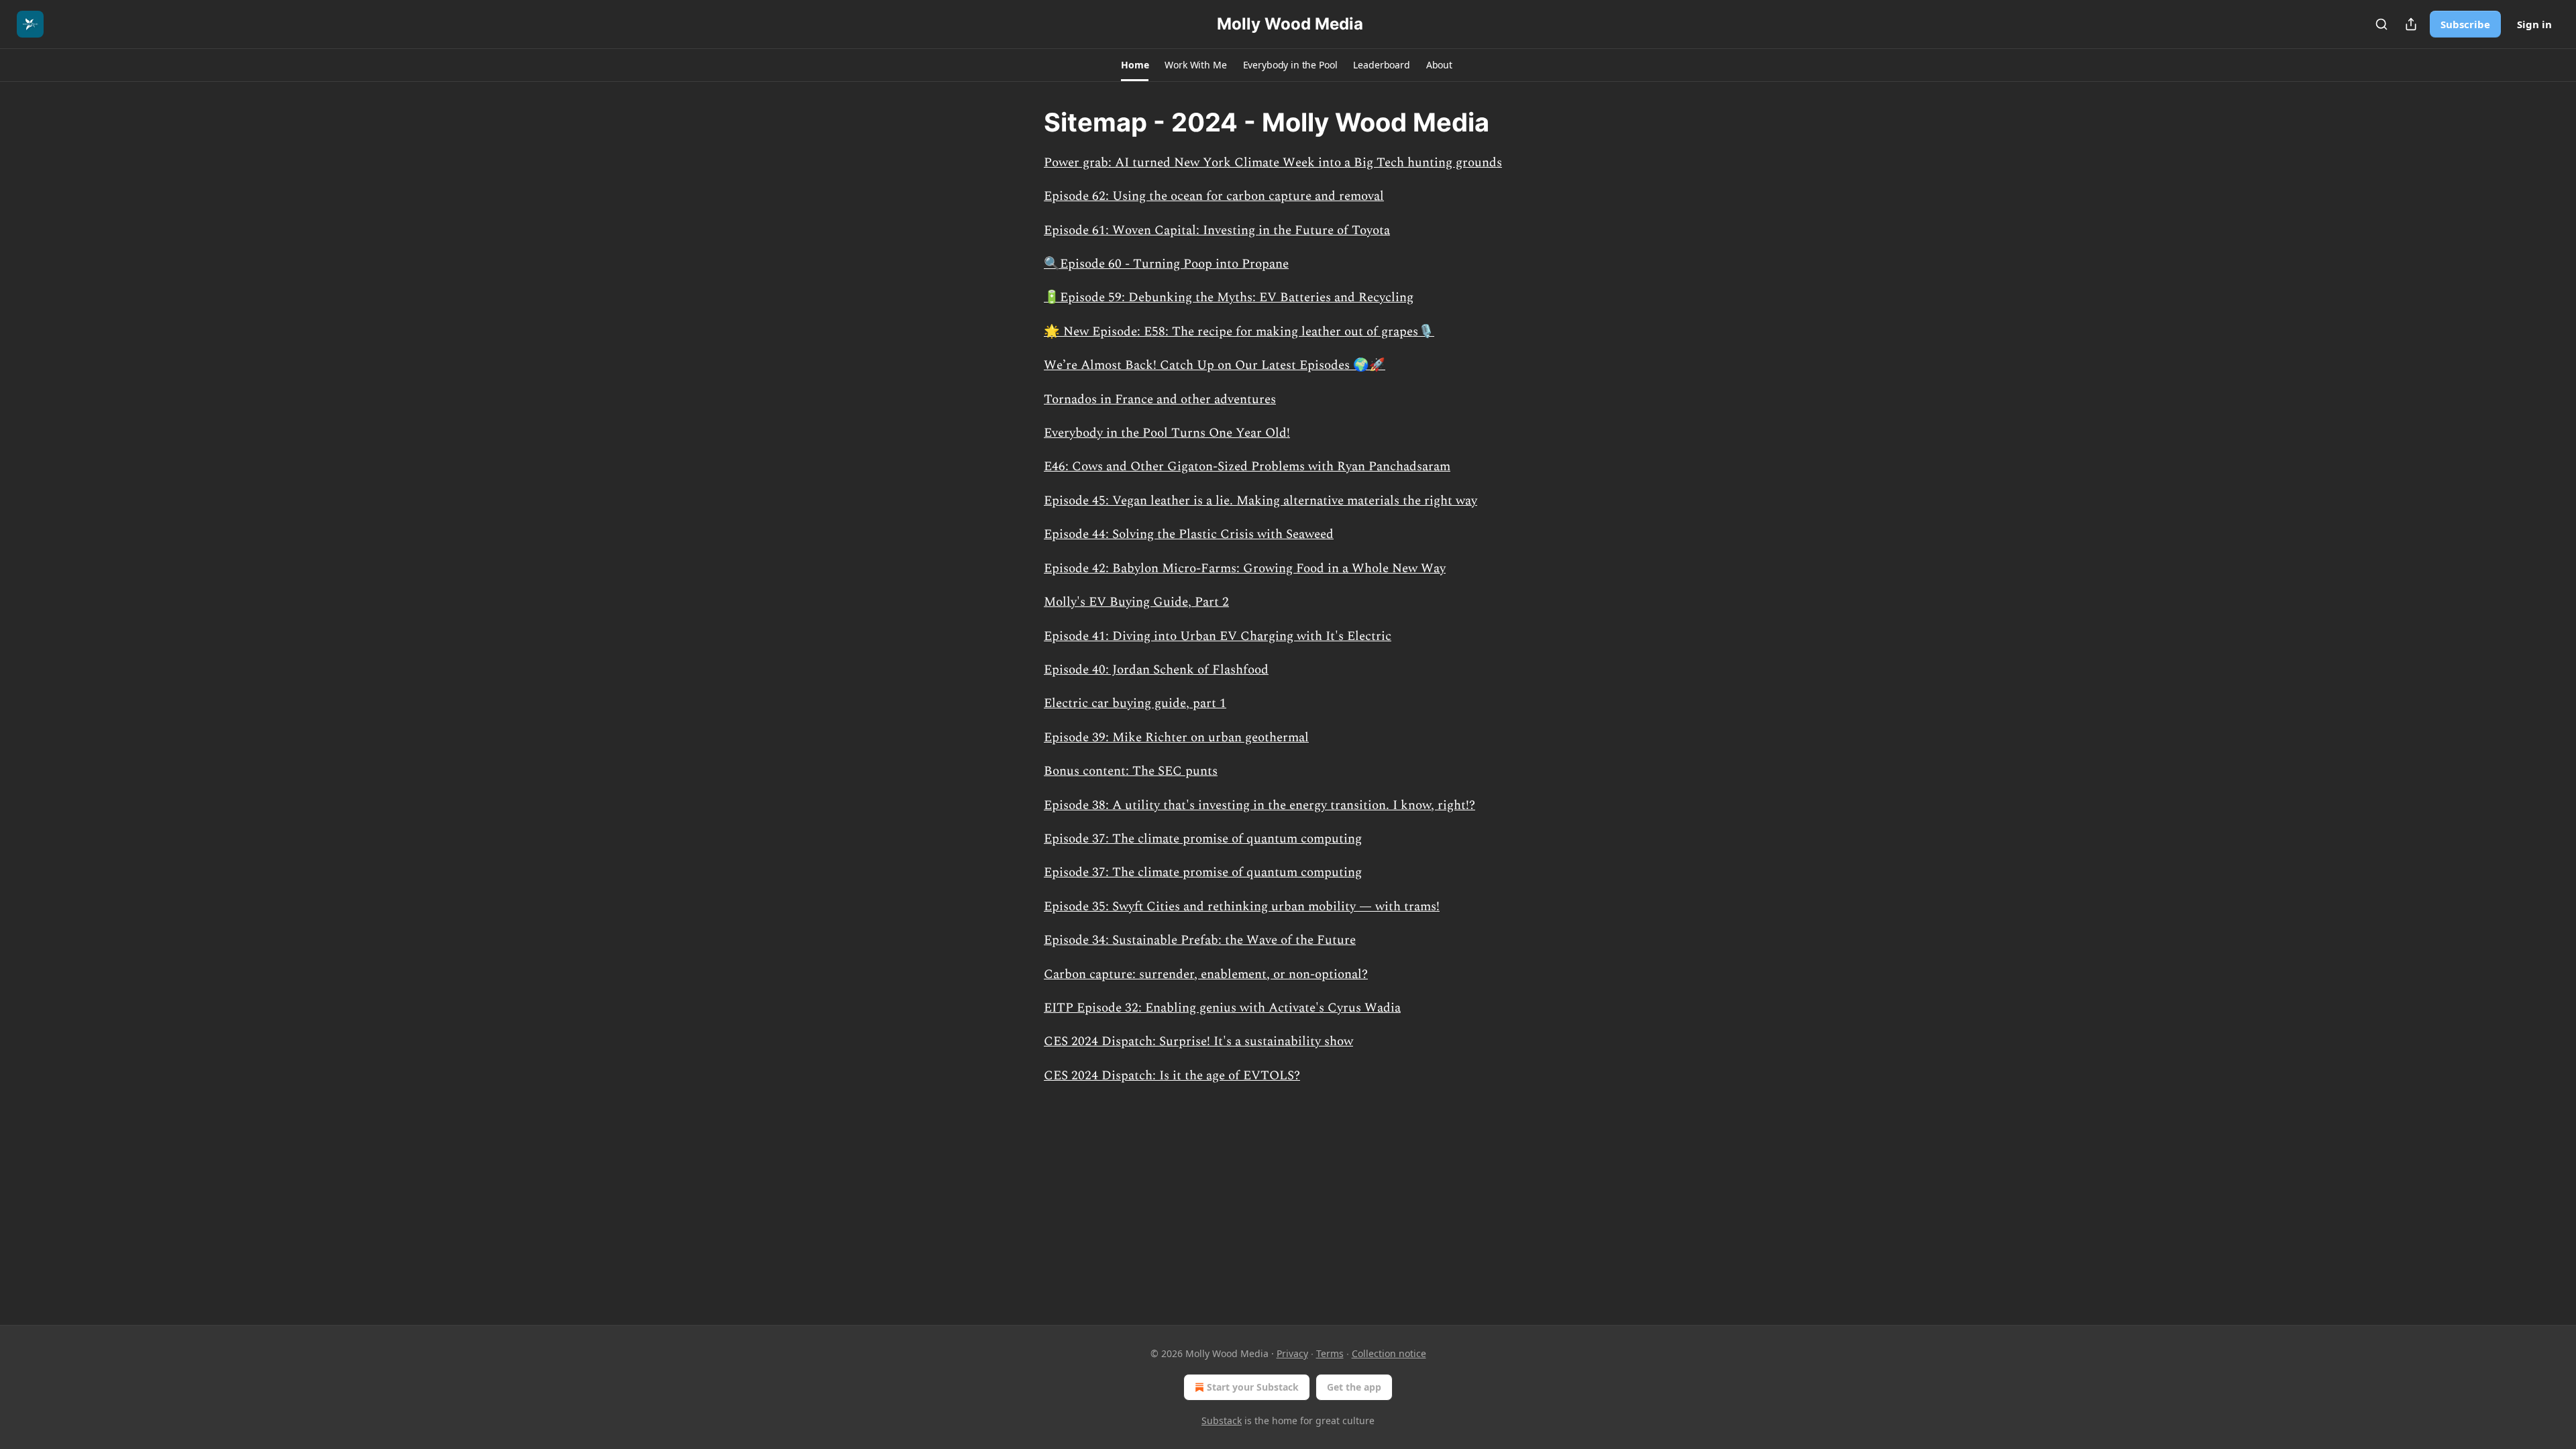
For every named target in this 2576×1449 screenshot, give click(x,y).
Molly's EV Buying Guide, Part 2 (1136, 602)
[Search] (2381, 24)
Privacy (1292, 1353)
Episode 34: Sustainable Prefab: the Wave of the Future (1200, 940)
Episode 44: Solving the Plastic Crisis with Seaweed (1189, 534)
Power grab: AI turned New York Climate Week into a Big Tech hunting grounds (1273, 163)
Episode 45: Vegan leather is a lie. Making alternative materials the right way (1260, 501)
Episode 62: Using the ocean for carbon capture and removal (1214, 196)
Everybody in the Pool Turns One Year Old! (1167, 433)
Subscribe (2465, 24)
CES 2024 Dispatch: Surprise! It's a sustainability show (1198, 1041)
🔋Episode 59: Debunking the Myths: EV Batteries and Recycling (1229, 298)
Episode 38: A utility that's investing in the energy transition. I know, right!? (1259, 805)
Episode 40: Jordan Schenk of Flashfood (1156, 670)
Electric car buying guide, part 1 (1135, 703)
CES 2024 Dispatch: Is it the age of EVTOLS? (1172, 1076)
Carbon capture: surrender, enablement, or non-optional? (1206, 974)
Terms (1330, 1353)
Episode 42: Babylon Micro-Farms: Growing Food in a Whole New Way (1245, 569)
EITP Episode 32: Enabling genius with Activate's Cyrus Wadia (1222, 1008)
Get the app (1354, 1387)
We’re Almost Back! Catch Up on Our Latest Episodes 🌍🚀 (1215, 365)
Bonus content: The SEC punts (1131, 771)
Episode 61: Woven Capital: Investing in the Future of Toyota (1217, 230)
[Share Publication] (2411, 24)
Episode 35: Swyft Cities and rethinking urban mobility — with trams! (1242, 907)
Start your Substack (1253, 1387)
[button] (1135, 65)
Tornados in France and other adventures (1160, 399)
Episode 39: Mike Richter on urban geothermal (1176, 738)
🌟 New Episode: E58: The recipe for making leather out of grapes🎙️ (1239, 332)
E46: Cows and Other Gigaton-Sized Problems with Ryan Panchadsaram (1247, 467)
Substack (1222, 1420)
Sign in (2534, 24)
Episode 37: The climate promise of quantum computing (1203, 839)
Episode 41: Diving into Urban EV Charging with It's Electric (1218, 636)
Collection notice (1389, 1353)
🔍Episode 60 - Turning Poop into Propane (1166, 264)
